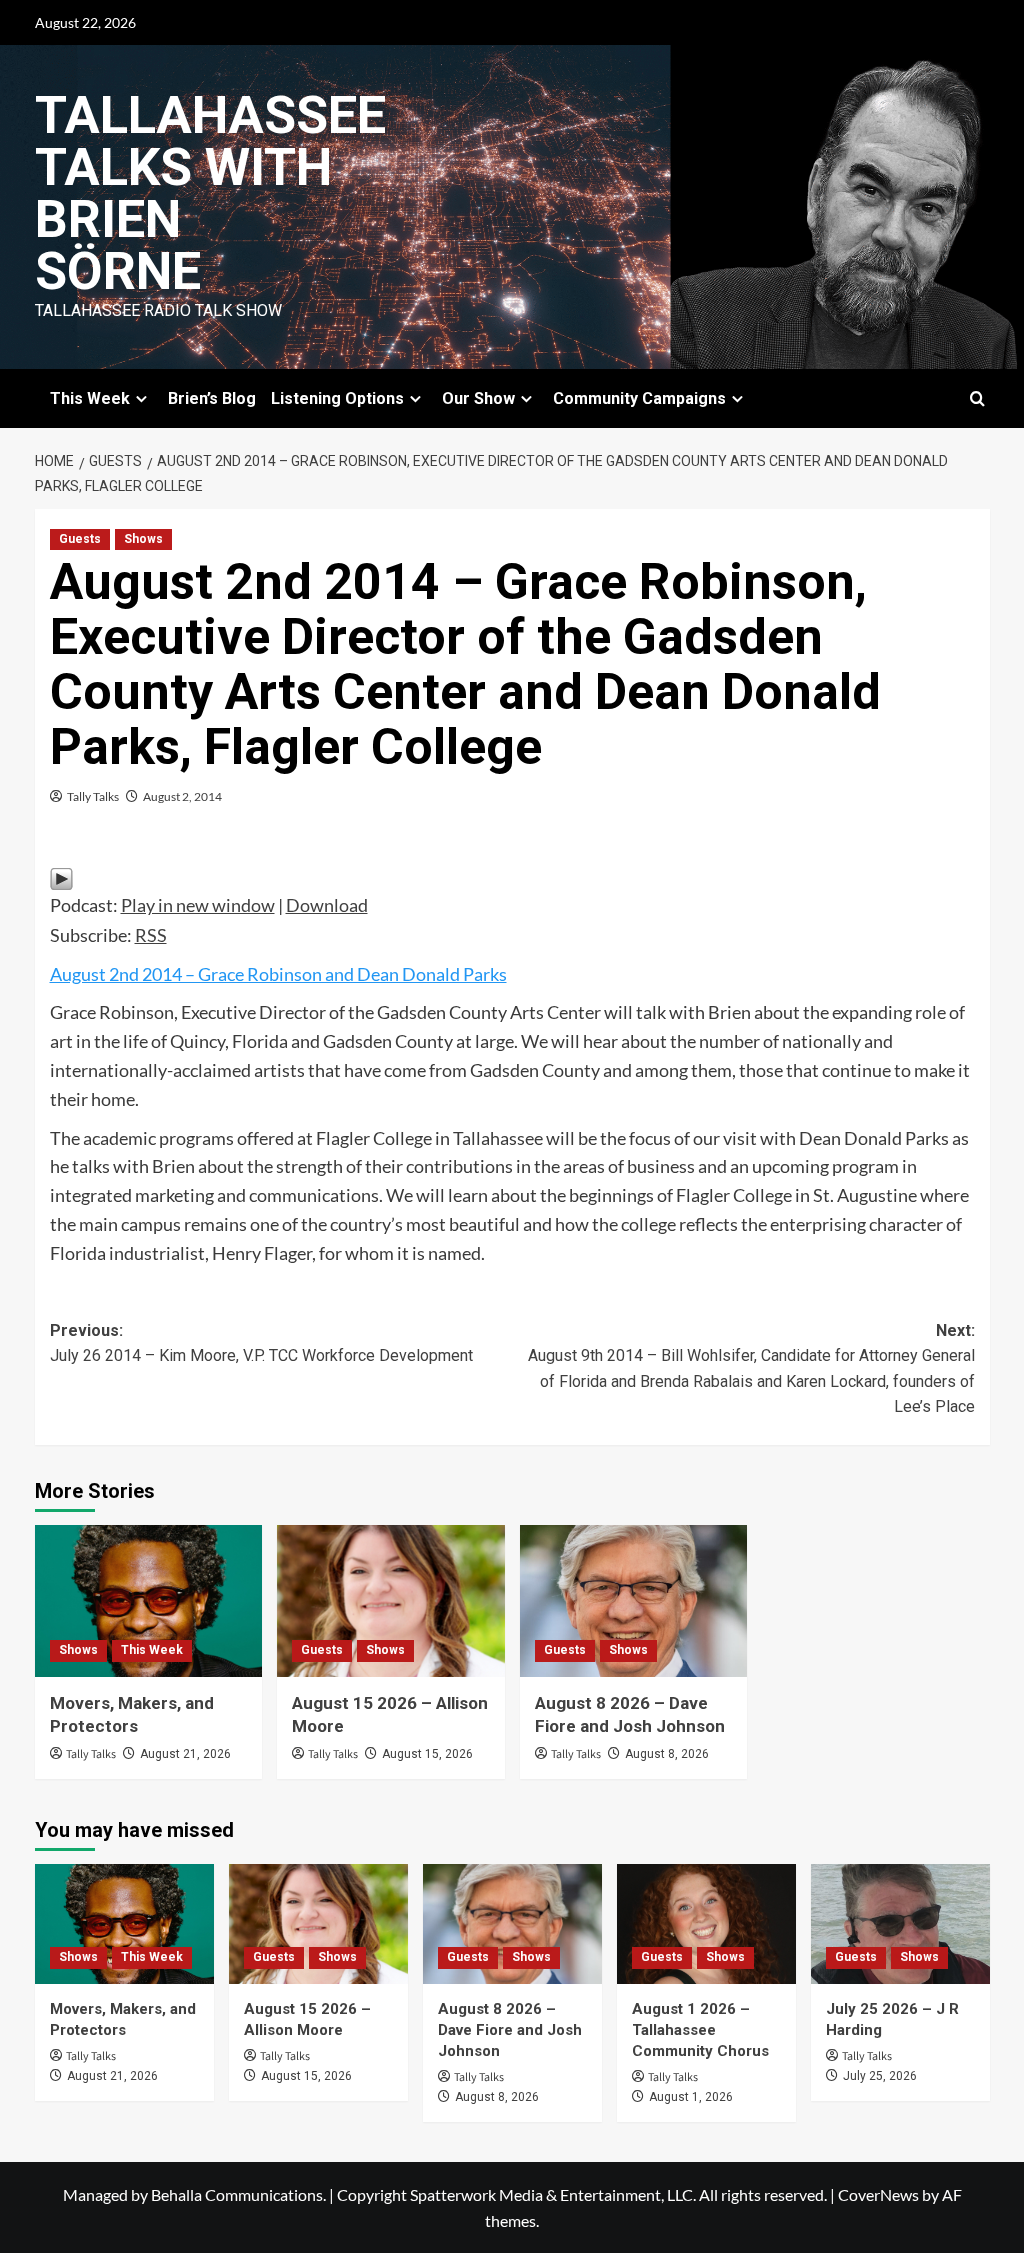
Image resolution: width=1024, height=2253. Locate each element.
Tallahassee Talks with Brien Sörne (210, 193)
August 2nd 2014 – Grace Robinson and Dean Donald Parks (278, 974)
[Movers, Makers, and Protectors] (149, 1601)
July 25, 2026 (880, 2076)
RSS (151, 935)
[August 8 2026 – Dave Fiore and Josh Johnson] (634, 1601)
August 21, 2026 (185, 1754)
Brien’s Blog (212, 398)
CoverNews (878, 2194)
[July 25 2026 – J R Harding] (900, 1923)
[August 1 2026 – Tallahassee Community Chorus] (706, 1923)
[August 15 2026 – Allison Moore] (391, 1601)
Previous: (261, 1343)
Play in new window (198, 905)
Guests (80, 539)
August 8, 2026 (667, 1754)
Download (327, 905)
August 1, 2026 (691, 2097)
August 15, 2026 (427, 1754)
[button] (977, 398)
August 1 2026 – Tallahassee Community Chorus (700, 2030)
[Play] (61, 876)
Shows (143, 539)
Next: (751, 1369)
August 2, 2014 (182, 796)
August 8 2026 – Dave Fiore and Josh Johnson (510, 2030)
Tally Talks (93, 796)
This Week (152, 1650)
